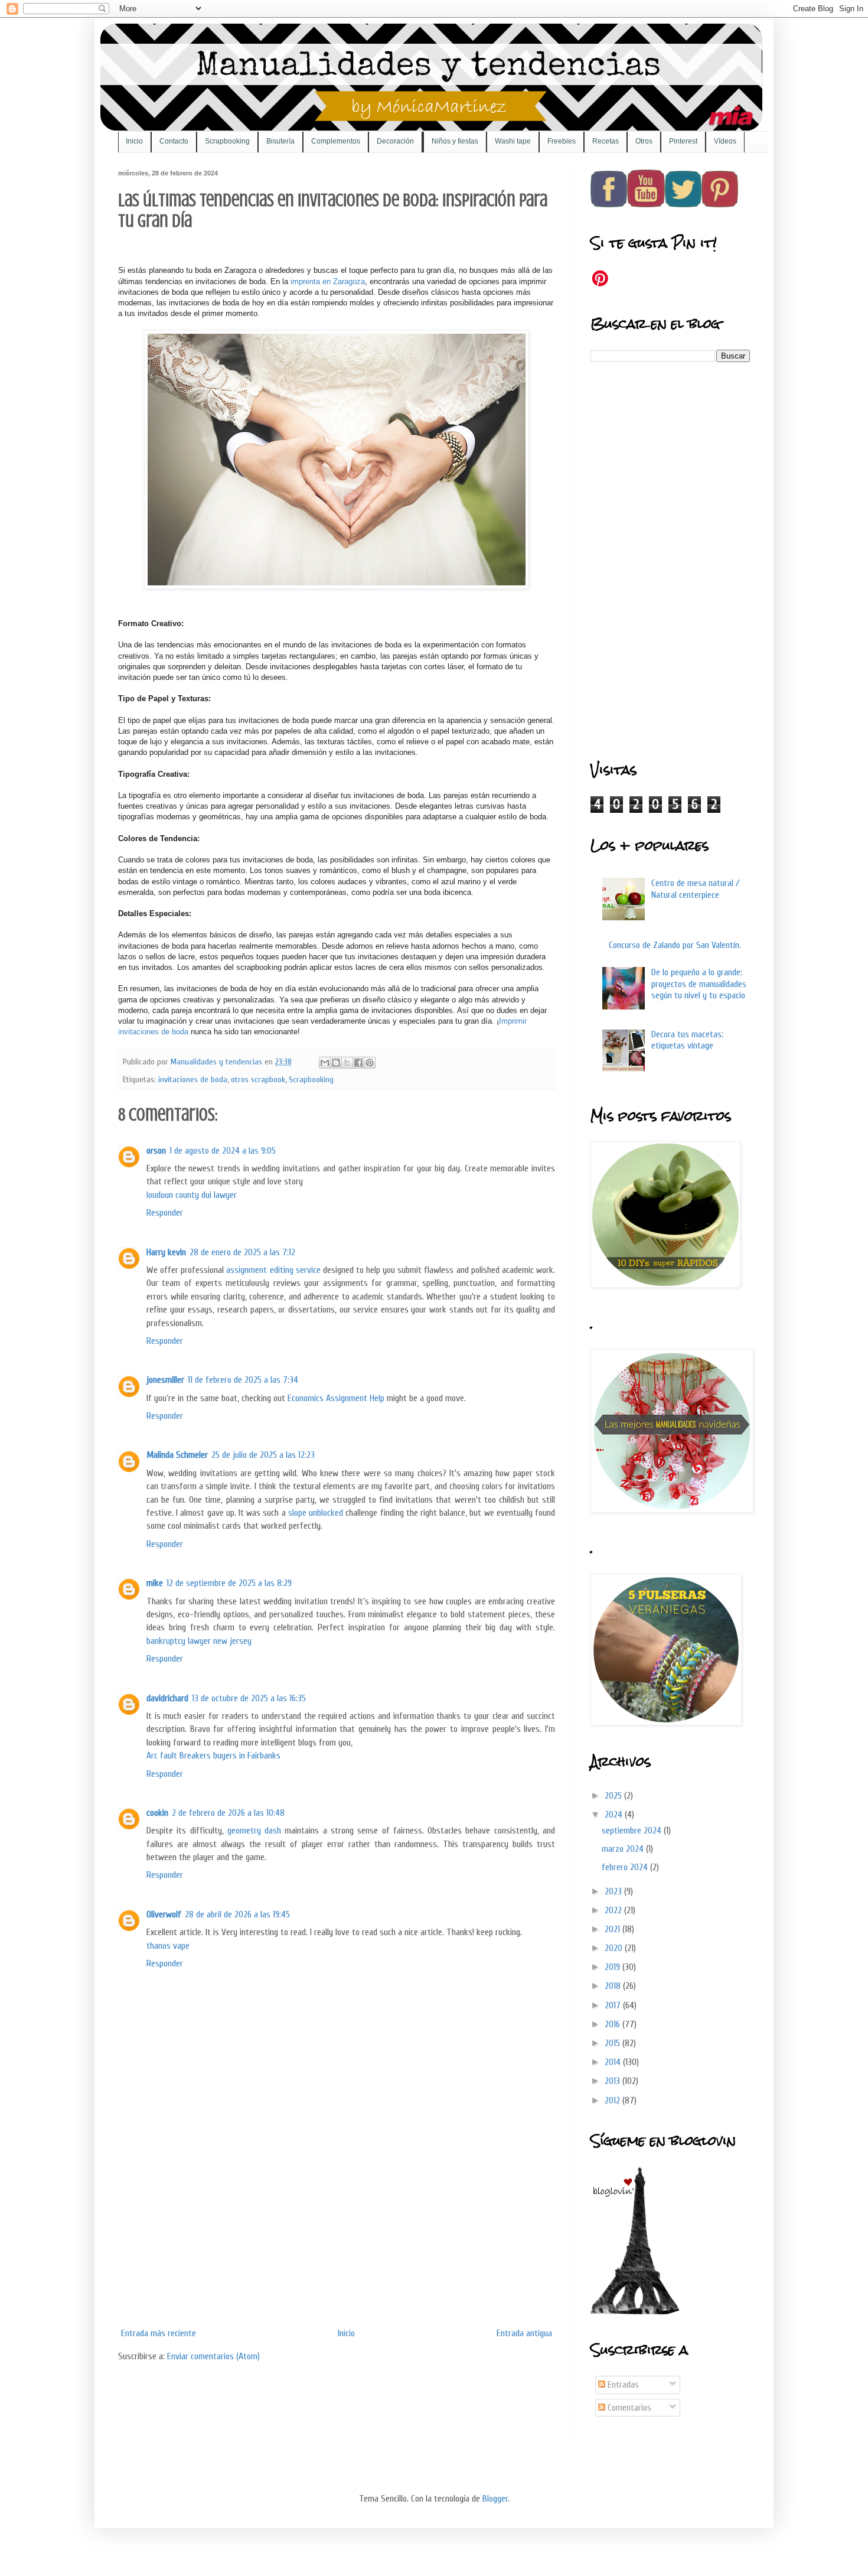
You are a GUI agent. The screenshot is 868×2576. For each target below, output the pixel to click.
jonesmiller (165, 1380)
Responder (165, 1213)
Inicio (134, 141)
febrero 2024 (626, 1867)
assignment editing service (273, 1270)
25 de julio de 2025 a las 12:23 (263, 1455)
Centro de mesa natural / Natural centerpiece (695, 889)
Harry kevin (166, 1252)
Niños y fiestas (455, 141)
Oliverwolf (164, 1914)
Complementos (336, 141)
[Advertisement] (337, 2234)
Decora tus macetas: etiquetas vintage (687, 1040)
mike (155, 1583)
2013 (614, 2081)
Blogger (495, 2499)
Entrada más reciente (159, 2333)
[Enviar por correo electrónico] (325, 1063)
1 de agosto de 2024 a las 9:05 (223, 1151)
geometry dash (254, 1831)
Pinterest (683, 141)
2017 (614, 2005)
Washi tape (513, 141)
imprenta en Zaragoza (328, 281)
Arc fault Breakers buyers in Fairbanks (213, 1756)
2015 (614, 2043)
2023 (614, 1891)
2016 (614, 2024)
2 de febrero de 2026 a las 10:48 (228, 1813)
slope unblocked (316, 1513)
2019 (614, 1967)
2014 (614, 2062)
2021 (614, 1929)
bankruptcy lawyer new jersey (199, 1641)
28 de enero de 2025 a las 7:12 (242, 1252)
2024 (615, 1815)
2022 (614, 1910)
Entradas (622, 2385)
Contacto (174, 141)
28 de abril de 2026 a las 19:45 (237, 1914)
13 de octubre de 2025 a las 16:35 (249, 1698)
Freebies (562, 141)
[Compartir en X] (347, 1063)
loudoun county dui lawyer (192, 1195)
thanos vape (168, 1946)
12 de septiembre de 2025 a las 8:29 (229, 1583)
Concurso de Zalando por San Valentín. (675, 945)
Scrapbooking (227, 141)
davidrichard (167, 1698)
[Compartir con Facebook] (358, 1063)
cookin (157, 1813)
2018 (614, 1986)
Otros (644, 141)
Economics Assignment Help (336, 1398)
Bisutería (280, 141)
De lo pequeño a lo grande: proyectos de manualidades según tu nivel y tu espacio (699, 983)
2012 (614, 2100)
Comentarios (628, 2408)
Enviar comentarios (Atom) (213, 2356)
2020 (615, 1948)
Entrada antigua (524, 2333)
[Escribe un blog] (336, 1063)
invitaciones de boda (193, 1079)
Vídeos (725, 141)
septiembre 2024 (633, 1831)
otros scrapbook (258, 1079)
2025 (614, 1796)
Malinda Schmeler (177, 1455)
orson (156, 1151)
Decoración (395, 141)
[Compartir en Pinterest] (370, 1063)
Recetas (606, 141)
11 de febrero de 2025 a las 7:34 (243, 1380)
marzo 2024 (624, 1849)
